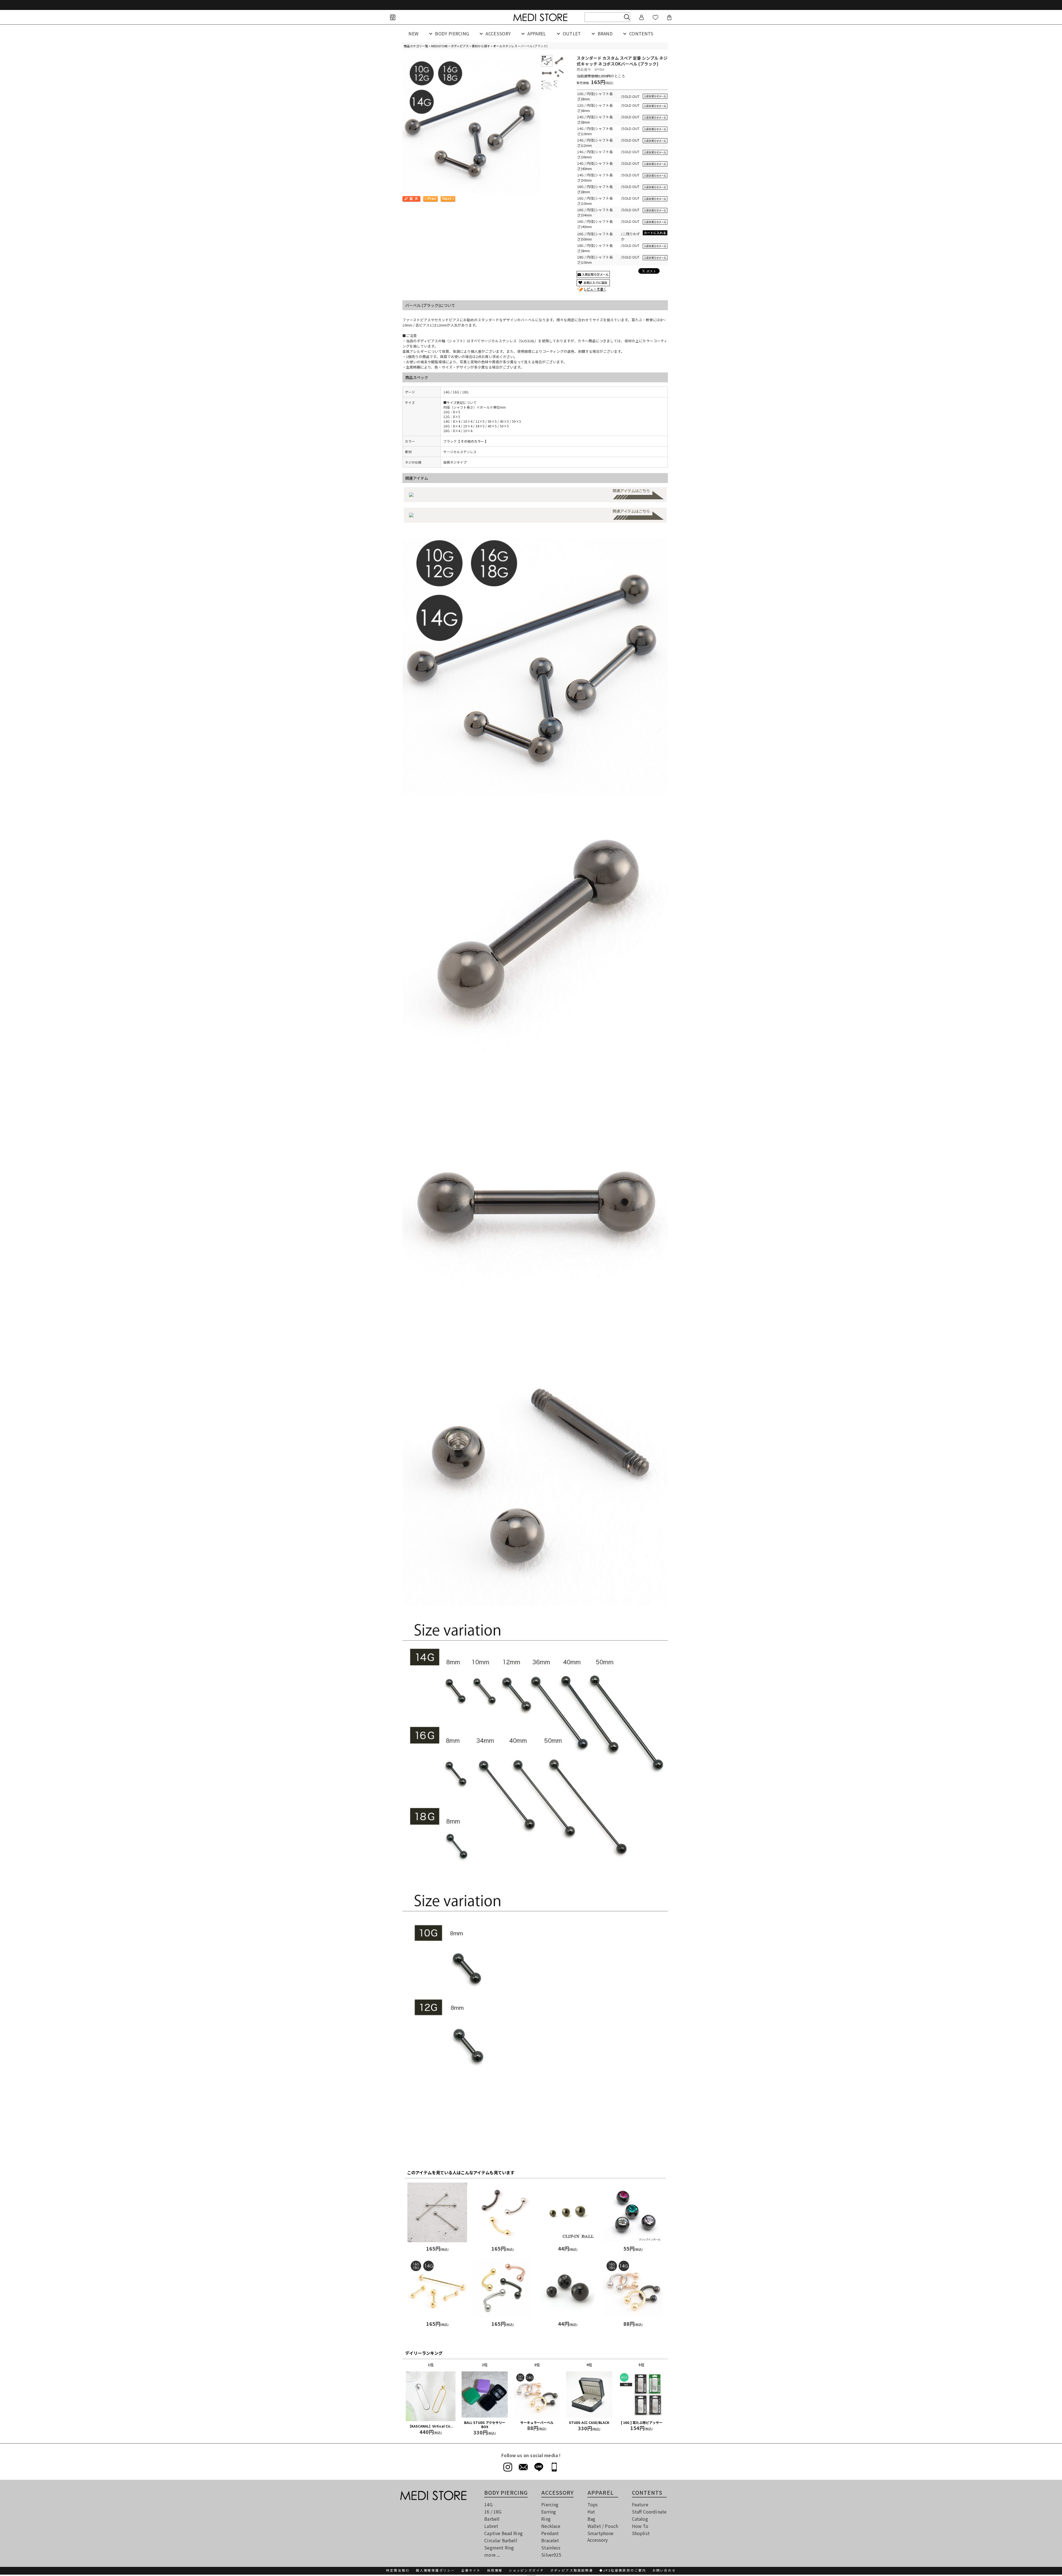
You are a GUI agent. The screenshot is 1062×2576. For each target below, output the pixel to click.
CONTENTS (641, 33)
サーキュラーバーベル (537, 2422)
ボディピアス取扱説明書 (572, 2570)
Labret (491, 2526)
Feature (640, 2504)
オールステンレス (505, 46)
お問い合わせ (664, 2570)
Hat (591, 2512)
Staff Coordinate (649, 2512)
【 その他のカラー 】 (472, 441)
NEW (413, 33)
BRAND (605, 33)
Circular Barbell (501, 2540)
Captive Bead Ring (503, 2533)
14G (488, 2504)
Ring (546, 2519)
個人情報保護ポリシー (435, 2570)
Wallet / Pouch (603, 2526)
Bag (591, 2519)
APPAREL (537, 33)
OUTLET (572, 33)
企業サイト (471, 2570)
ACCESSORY (498, 33)
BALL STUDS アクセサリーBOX (485, 2425)
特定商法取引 (398, 2570)
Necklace (551, 2526)
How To (640, 2526)
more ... (492, 2555)
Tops (593, 2504)
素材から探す (481, 46)
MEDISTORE (439, 46)
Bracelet (550, 2540)
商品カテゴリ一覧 (416, 46)
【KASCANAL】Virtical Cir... (431, 2426)
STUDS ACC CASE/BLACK (589, 2422)
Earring (549, 2512)
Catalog (640, 2519)
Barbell (492, 2519)
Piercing (550, 2504)
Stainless (551, 2548)
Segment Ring (499, 2548)
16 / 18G (493, 2512)
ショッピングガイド (527, 2570)
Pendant (550, 2533)
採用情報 (495, 2570)
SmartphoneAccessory (601, 2536)
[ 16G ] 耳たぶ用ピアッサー (642, 2422)
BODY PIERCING (452, 33)
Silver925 (551, 2555)
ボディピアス (460, 46)
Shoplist (641, 2533)
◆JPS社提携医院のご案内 (623, 2570)
